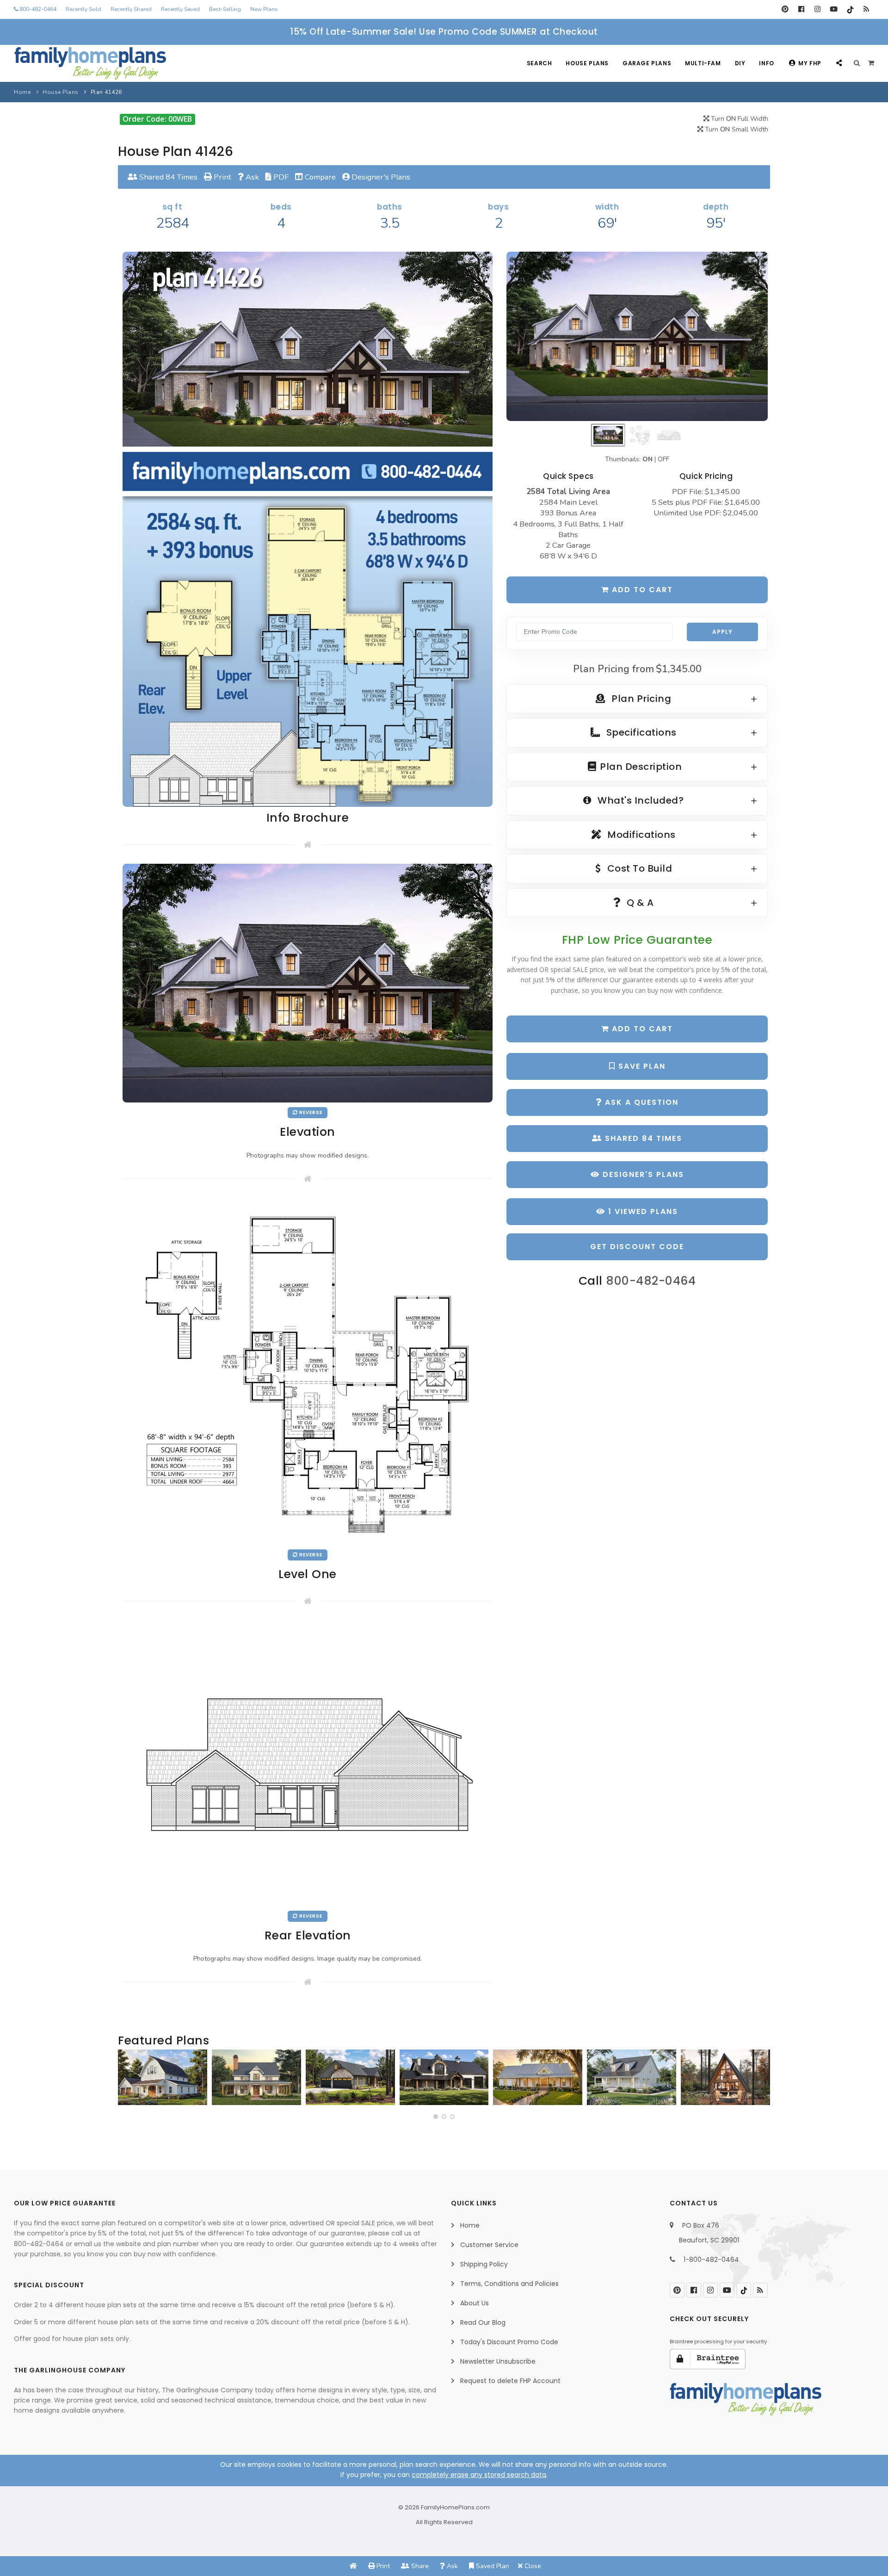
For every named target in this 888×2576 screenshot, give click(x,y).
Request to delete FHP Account (510, 2381)
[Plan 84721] (256, 2077)
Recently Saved (180, 9)
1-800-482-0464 (711, 2260)
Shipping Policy (484, 2264)
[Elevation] (637, 336)
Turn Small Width (736, 129)
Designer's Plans (380, 177)
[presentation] (128, 2081)
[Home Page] (353, 2566)
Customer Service (489, 2245)
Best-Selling (225, 9)
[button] (436, 2117)
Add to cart (641, 590)
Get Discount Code (637, 1247)
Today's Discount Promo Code (509, 2342)
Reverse (310, 1112)
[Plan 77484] (538, 2077)
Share (419, 2566)
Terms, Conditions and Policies (509, 2284)
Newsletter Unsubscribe (498, 2361)
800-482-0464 (37, 9)
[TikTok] (850, 9)
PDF (280, 177)
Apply (722, 632)
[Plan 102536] (444, 2077)
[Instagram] (817, 9)
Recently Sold (83, 9)
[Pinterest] (785, 9)
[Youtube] (834, 9)
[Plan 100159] (725, 2077)
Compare (319, 177)
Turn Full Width (739, 119)
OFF (663, 459)
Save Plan (641, 1066)
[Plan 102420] (350, 2077)
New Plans (264, 9)
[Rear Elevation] (308, 1762)
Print (222, 177)
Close (532, 2566)
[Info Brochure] (308, 529)
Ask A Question (640, 1102)
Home (22, 92)
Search (540, 63)
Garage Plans (647, 63)
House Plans (587, 63)
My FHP (810, 63)
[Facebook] (801, 9)
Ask (251, 177)
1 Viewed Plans (642, 1211)
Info (766, 63)
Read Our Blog (483, 2322)
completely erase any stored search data (479, 2475)
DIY (740, 63)
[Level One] (308, 1371)
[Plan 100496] (632, 2077)
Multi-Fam (703, 63)
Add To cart (641, 1029)
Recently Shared (131, 9)
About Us (475, 2303)
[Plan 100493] (163, 2077)
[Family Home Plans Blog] (866, 9)
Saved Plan (492, 2566)
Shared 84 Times (167, 177)
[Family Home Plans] (90, 63)
